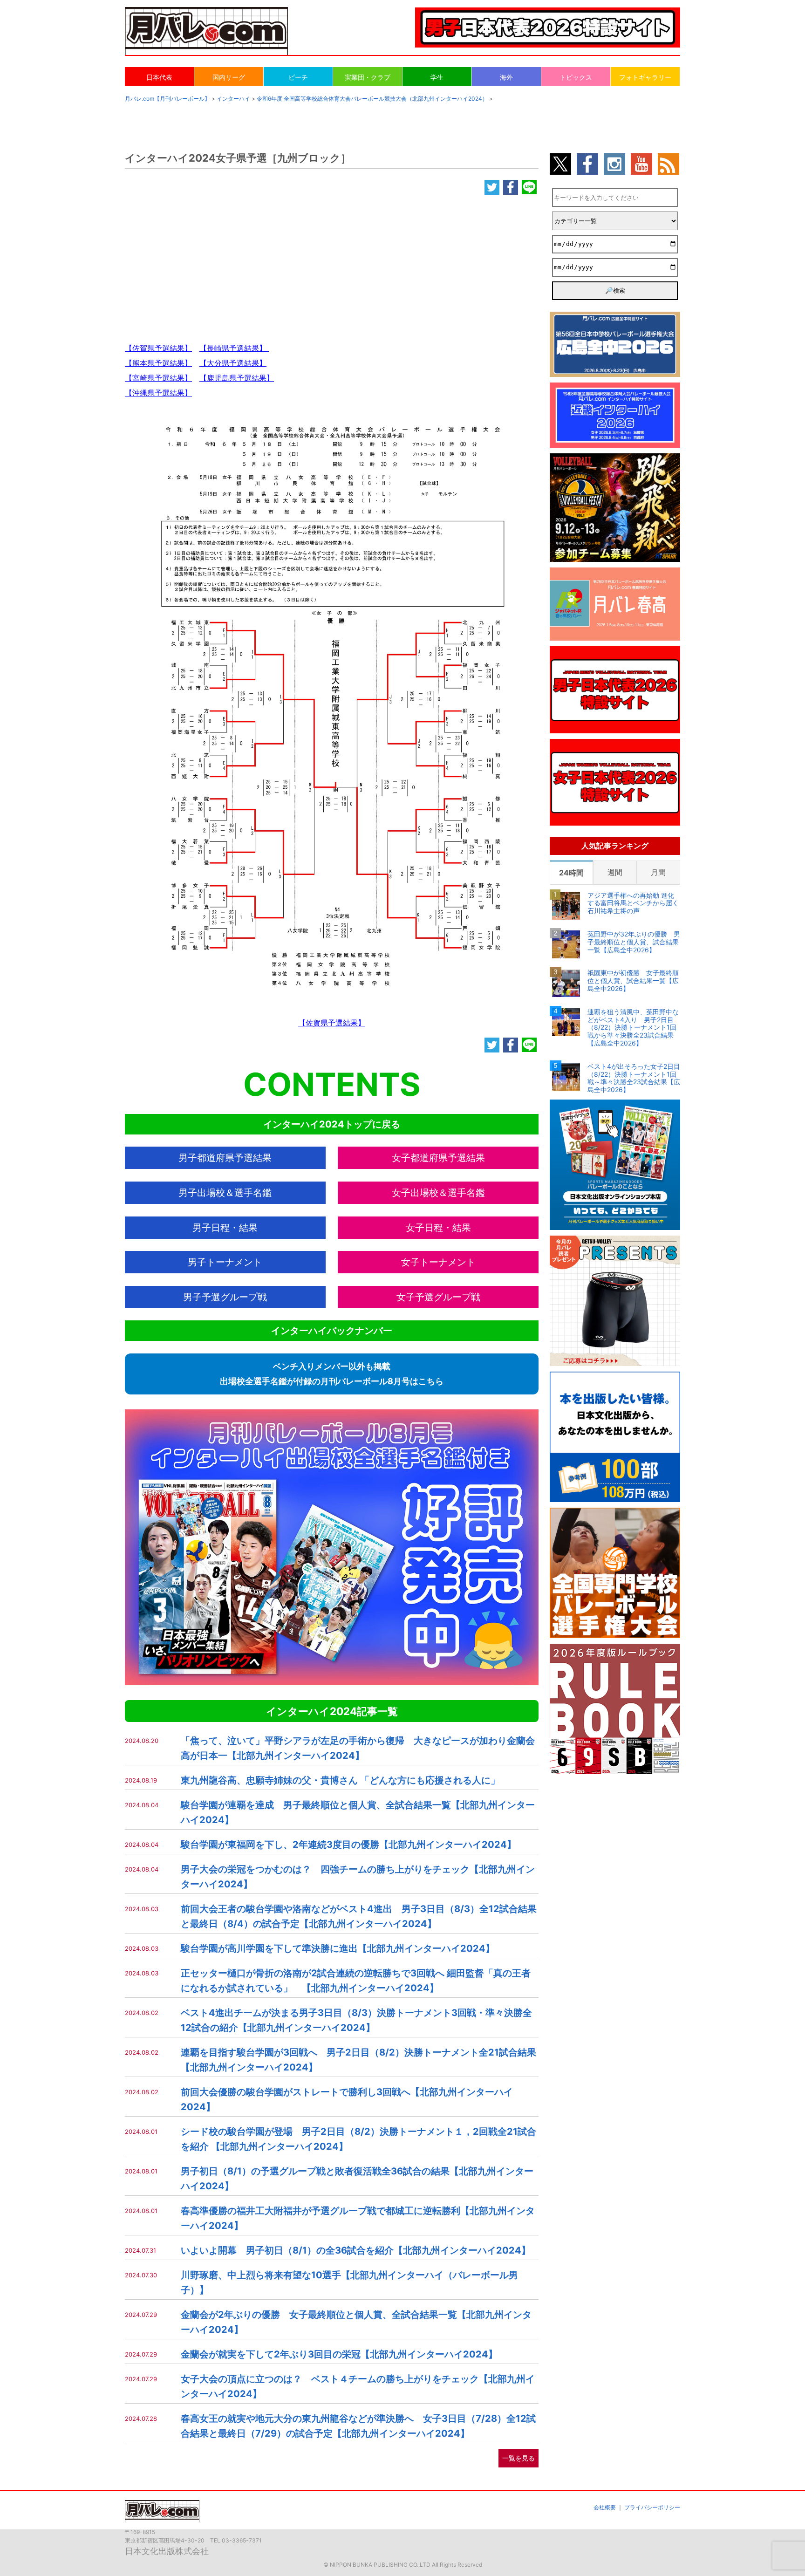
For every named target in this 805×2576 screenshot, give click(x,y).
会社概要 (605, 2507)
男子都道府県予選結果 (225, 1158)
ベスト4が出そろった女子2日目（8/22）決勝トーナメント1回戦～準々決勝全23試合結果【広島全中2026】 (634, 1078)
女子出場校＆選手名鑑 (438, 1193)
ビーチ (298, 77)
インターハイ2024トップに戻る (332, 1124)
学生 (437, 77)
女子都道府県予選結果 (438, 1158)
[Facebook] (511, 188)
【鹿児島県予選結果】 (237, 378)
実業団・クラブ (368, 77)
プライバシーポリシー (652, 2507)
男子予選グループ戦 (225, 1297)
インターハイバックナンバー (332, 1331)
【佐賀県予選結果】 (158, 348)
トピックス (576, 77)
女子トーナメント (438, 1262)
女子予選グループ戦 (438, 1297)
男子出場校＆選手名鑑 (225, 1193)
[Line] (529, 188)
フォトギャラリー (645, 77)
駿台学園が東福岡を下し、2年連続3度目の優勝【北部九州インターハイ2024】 (348, 1845)
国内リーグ (229, 77)
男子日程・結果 (225, 1228)
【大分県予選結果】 (233, 363)
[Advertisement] (332, 263)
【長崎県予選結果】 (234, 348)
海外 (506, 77)
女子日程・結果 (438, 1228)
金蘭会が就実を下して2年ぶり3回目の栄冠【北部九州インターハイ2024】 (339, 2354)
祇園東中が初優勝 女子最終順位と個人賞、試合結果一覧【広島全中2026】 (633, 981)
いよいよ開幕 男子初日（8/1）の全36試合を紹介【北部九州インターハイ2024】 (356, 2250)
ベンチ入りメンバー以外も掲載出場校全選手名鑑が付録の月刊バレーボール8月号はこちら (332, 1374)
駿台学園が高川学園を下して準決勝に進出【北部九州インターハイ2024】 (338, 1948)
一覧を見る (518, 2458)
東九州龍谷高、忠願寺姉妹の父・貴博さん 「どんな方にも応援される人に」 (340, 1780)
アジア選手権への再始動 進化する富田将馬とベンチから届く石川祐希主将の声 (633, 903)
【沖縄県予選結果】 (158, 393)
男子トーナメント (225, 1262)
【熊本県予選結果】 (158, 363)
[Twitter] (492, 188)
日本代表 (159, 77)
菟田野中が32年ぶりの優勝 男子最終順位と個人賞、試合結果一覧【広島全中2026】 (634, 942)
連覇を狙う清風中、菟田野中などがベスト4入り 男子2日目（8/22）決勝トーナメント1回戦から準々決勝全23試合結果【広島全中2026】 (633, 1028)
